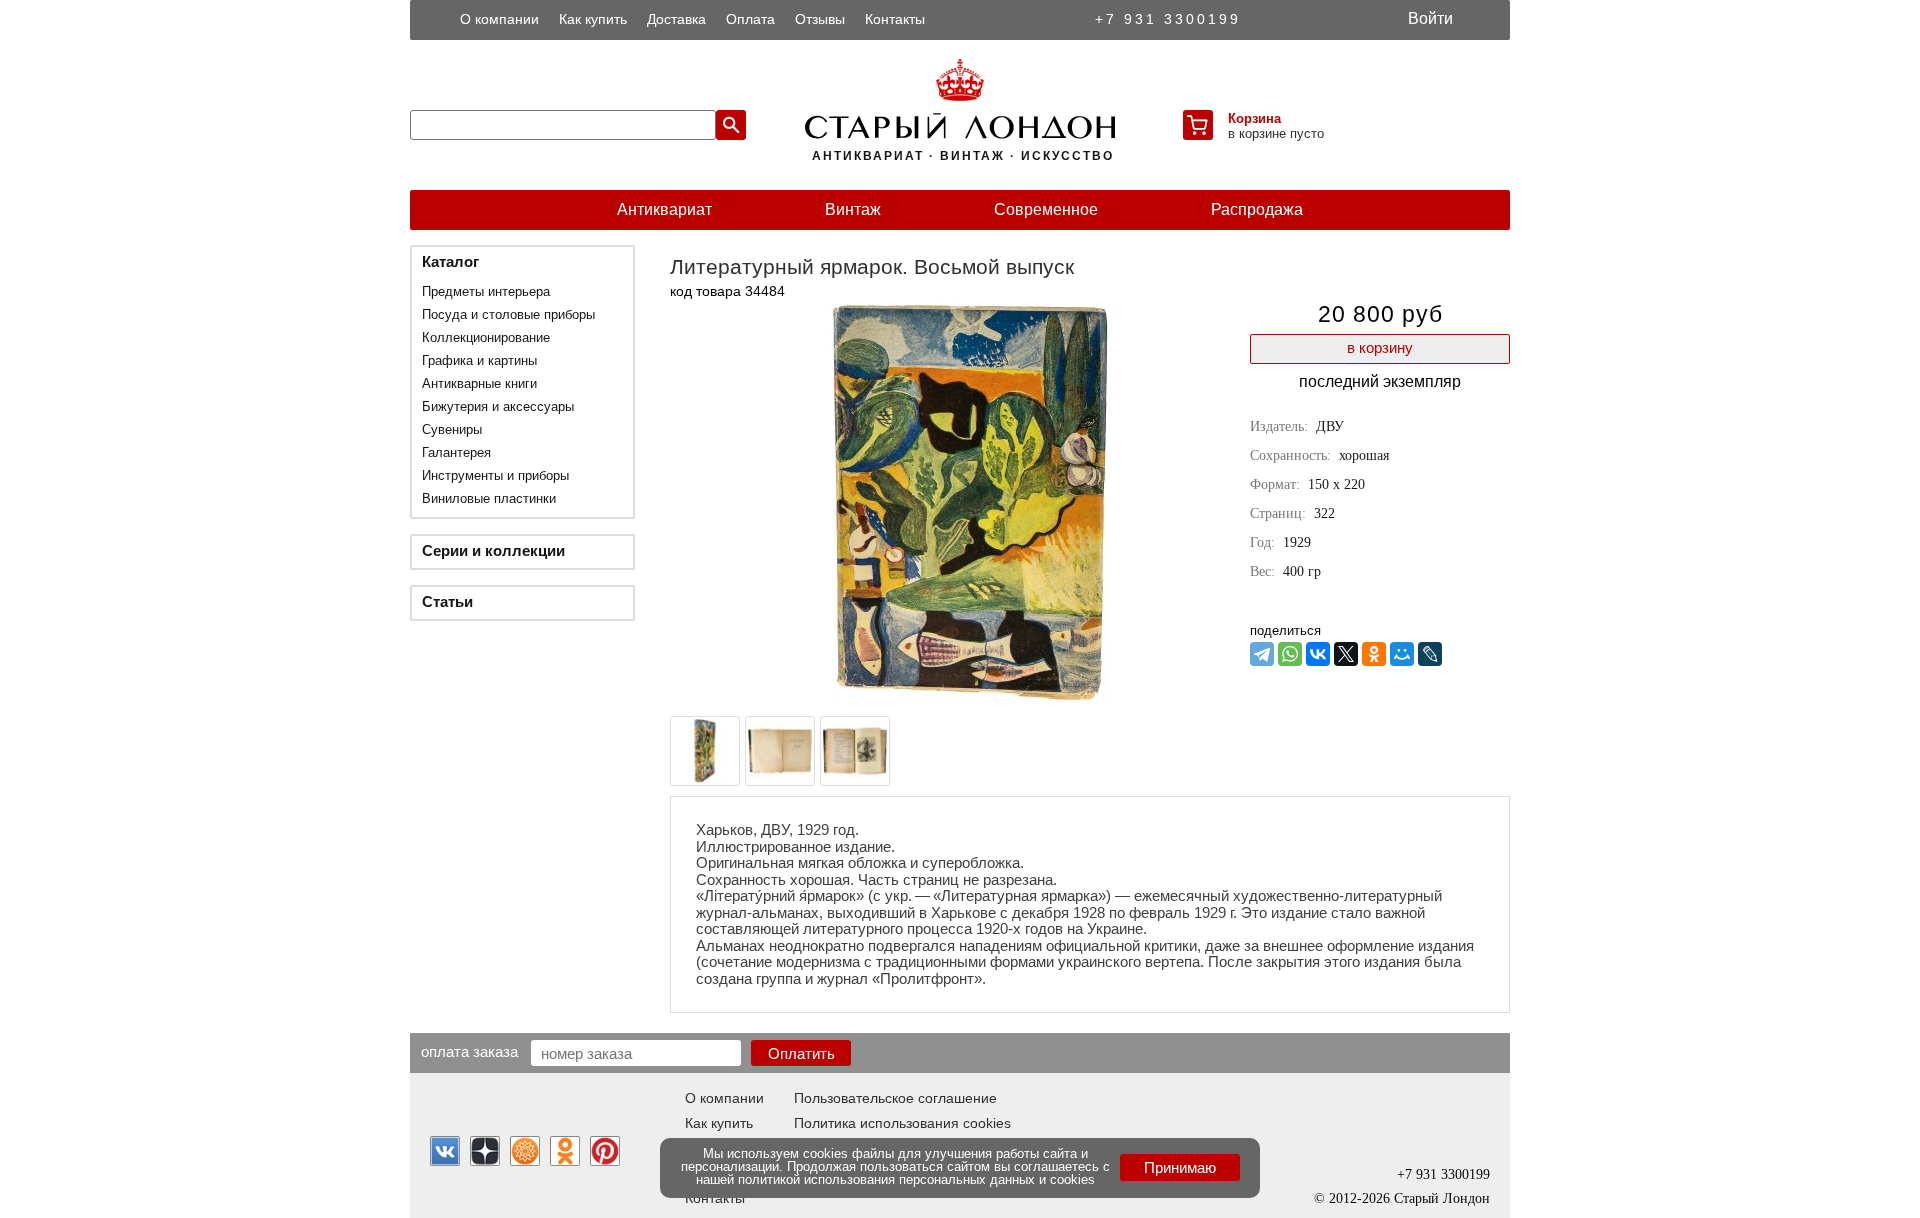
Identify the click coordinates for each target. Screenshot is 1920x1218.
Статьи (447, 601)
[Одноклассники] (1374, 654)
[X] (1346, 654)
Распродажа (1257, 209)
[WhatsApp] (1290, 654)
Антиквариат (664, 209)
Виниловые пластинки (489, 498)
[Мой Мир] (1402, 654)
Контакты (895, 19)
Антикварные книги (479, 383)
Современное (1046, 209)
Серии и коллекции (493, 550)
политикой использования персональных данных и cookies (916, 1179)
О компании (499, 19)
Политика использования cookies (902, 1123)
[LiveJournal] (1430, 654)
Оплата (750, 19)
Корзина (1254, 118)
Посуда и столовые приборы (508, 314)
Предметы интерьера (486, 291)
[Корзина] (1198, 125)
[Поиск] (731, 125)
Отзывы (820, 19)
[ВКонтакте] (1318, 654)
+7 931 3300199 (1168, 19)
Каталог (450, 261)
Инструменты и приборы (495, 475)
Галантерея (456, 452)
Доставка (676, 19)
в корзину (1380, 347)
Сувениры (452, 429)
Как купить (593, 19)
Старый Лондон (1442, 1198)
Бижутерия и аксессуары (498, 406)
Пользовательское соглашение (895, 1098)
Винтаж (853, 209)
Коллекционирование (486, 337)
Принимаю (1180, 1167)
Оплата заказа (469, 1051)
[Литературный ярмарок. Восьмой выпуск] (970, 697)
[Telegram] (1262, 654)
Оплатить (801, 1053)
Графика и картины (479, 360)
